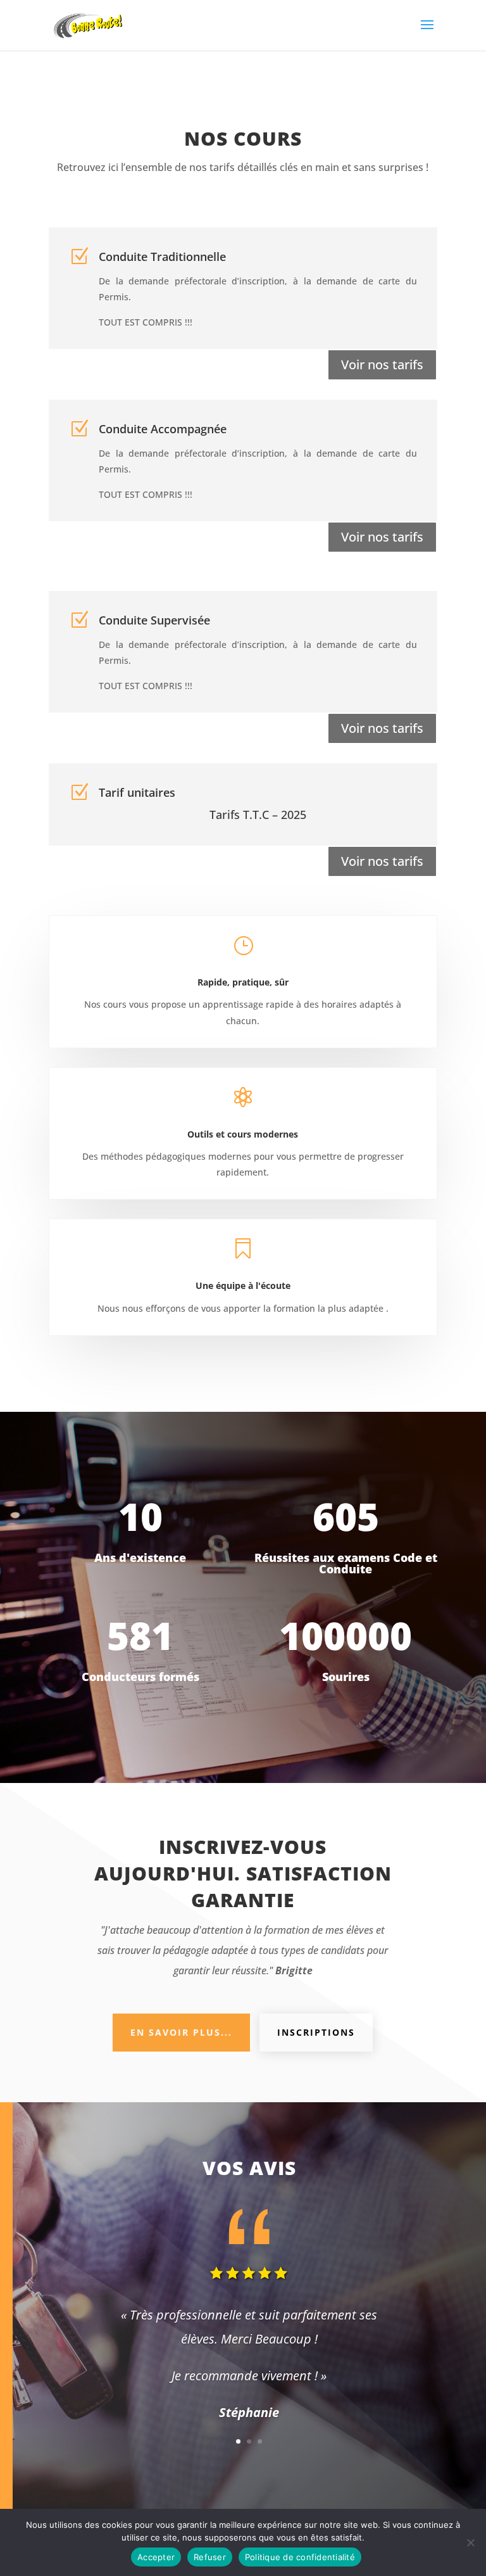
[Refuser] (470, 2542)
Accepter (156, 2557)
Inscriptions (316, 2032)
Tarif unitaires (137, 792)
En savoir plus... (181, 2032)
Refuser (210, 2557)
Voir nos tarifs (382, 365)
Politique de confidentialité (300, 2557)
